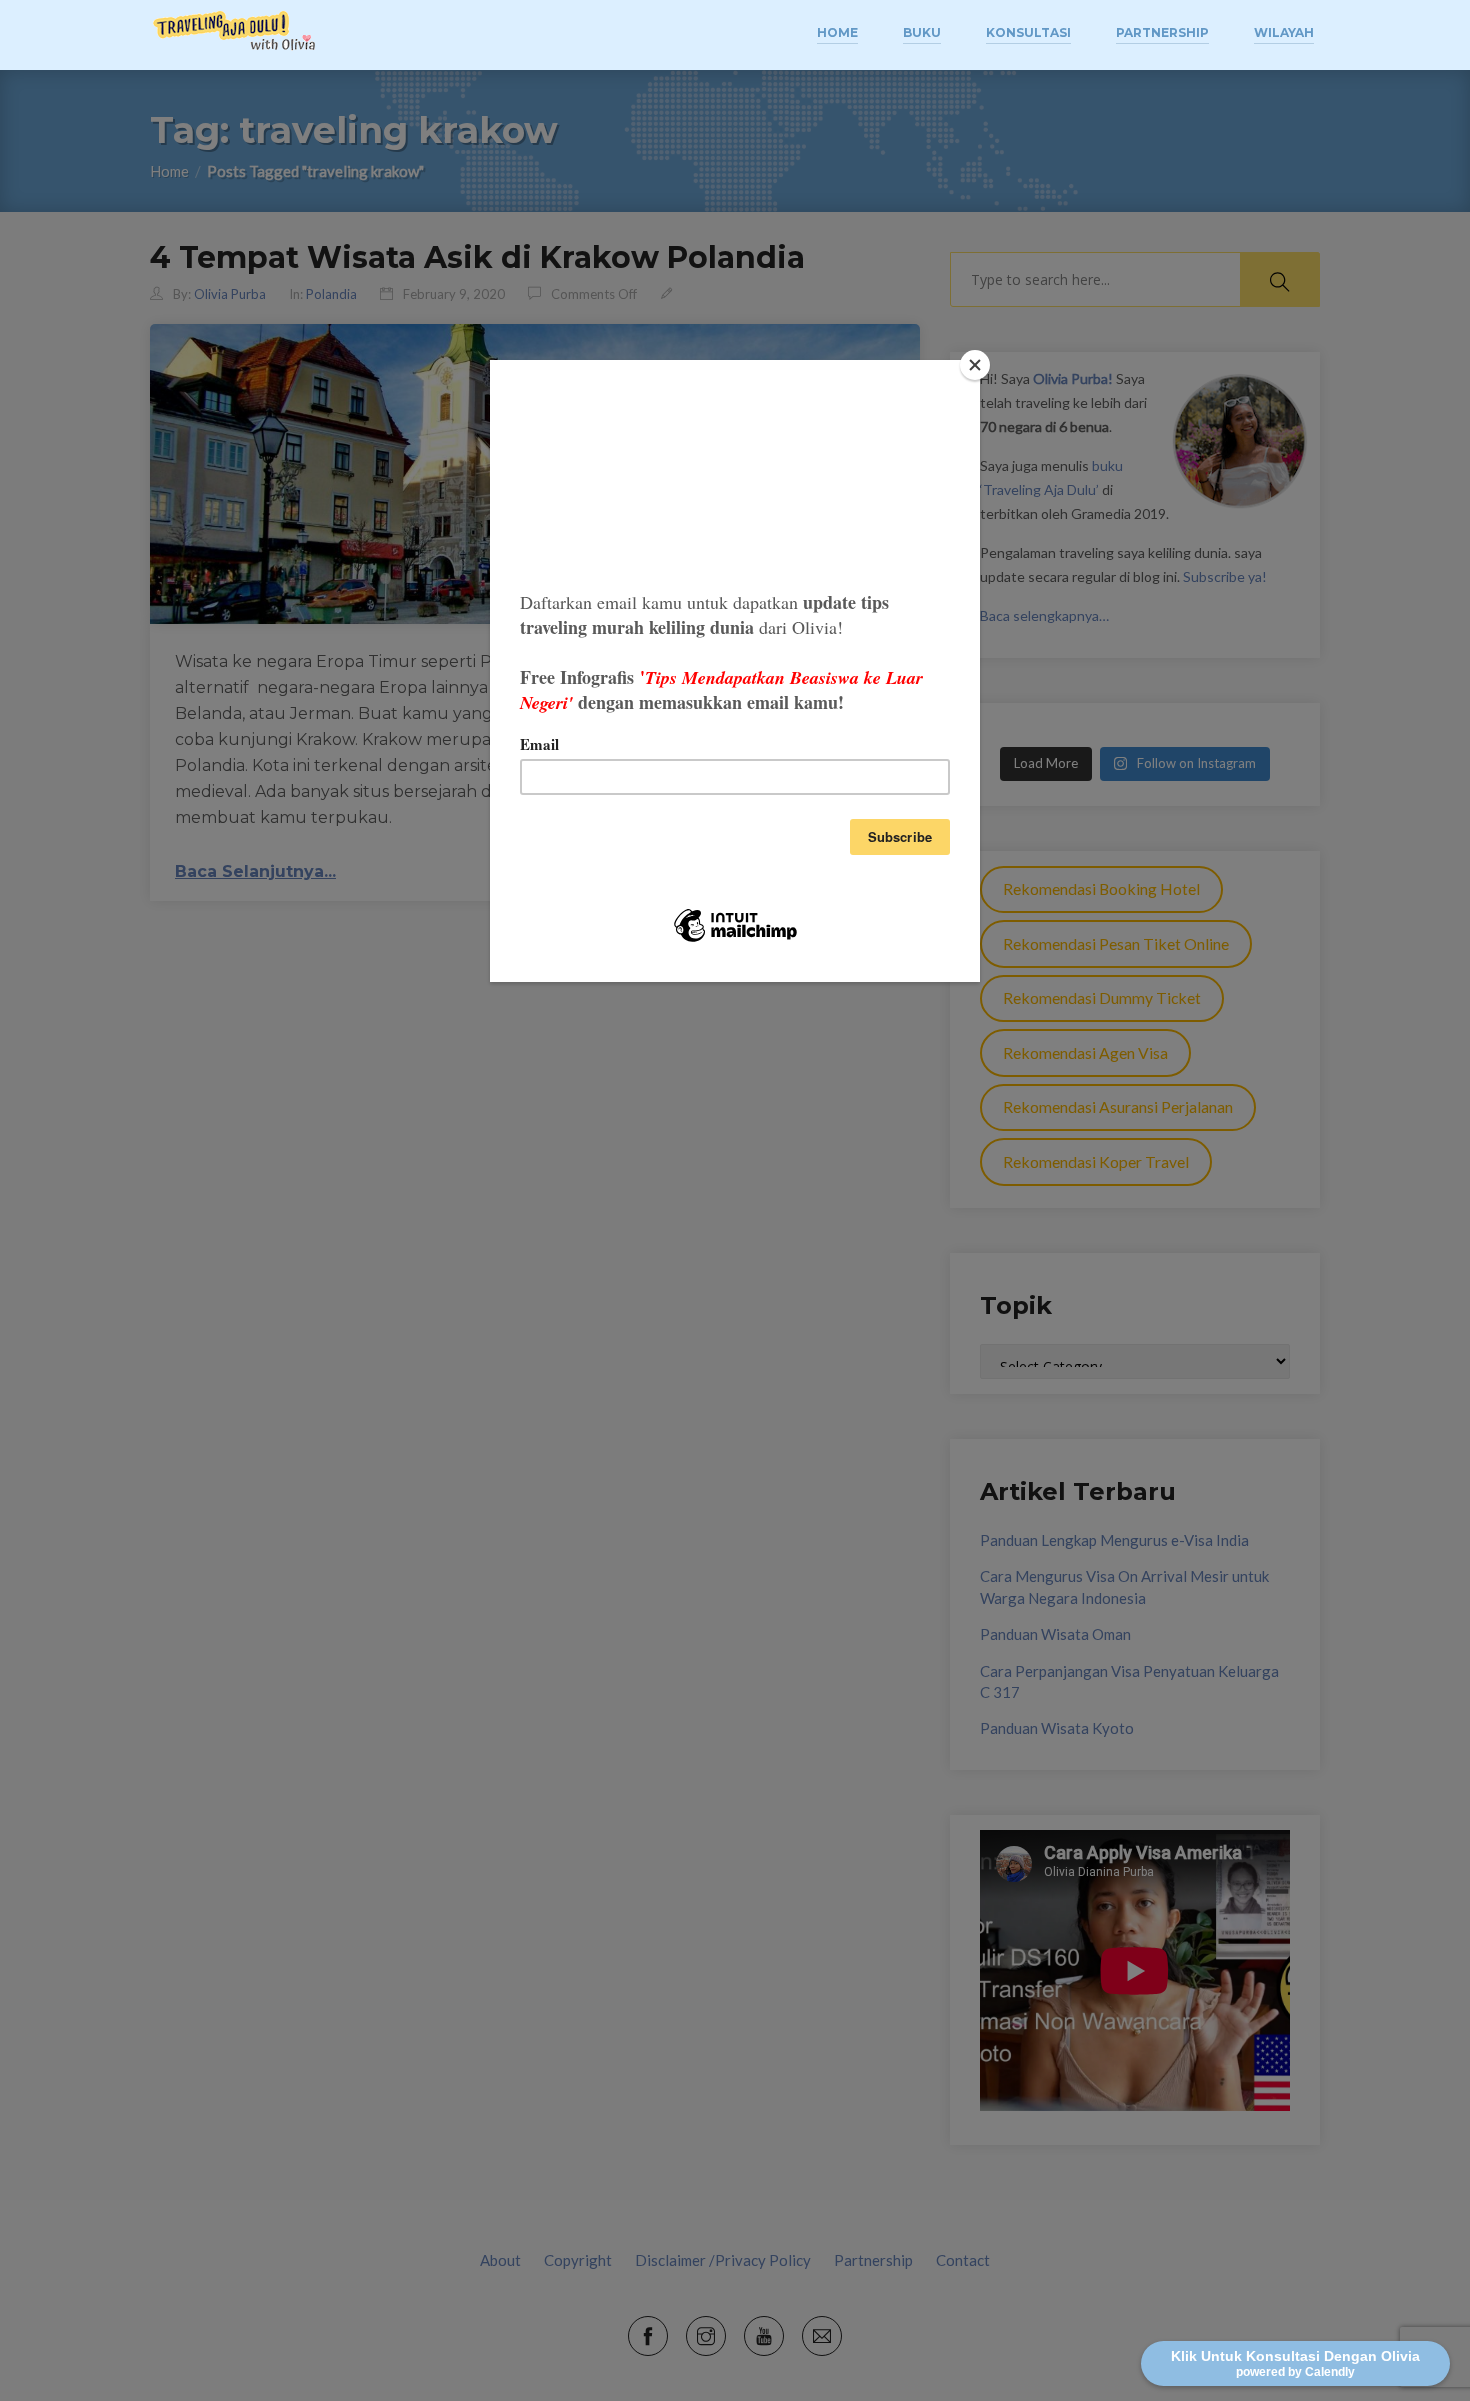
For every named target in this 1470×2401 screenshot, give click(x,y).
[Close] (975, 365)
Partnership (1162, 32)
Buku (922, 32)
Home (837, 32)
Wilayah (1284, 32)
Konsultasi (1028, 32)
